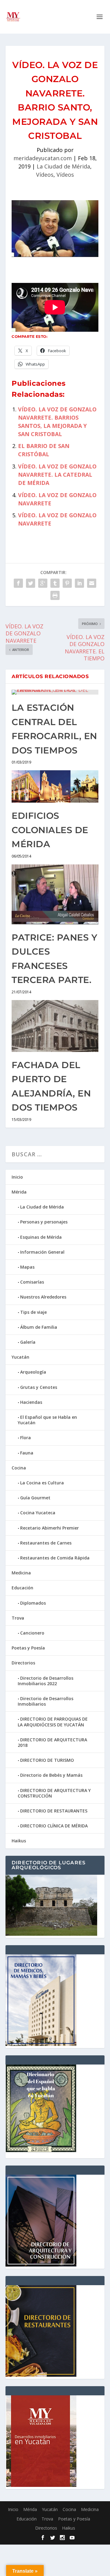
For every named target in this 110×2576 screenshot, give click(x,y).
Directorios (23, 1663)
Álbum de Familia (39, 1327)
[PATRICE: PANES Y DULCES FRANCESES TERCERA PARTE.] (55, 894)
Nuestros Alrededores (43, 1297)
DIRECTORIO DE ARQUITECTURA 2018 (52, 1742)
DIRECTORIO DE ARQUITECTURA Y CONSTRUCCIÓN (54, 1793)
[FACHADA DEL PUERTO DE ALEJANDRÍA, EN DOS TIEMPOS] (55, 1026)
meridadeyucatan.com (43, 158)
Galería (28, 1342)
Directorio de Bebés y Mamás (51, 1775)
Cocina (19, 1468)
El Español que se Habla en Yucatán (47, 1420)
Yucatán (20, 1357)
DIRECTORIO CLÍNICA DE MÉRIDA (54, 1826)
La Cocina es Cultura (42, 1483)
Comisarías (32, 1282)
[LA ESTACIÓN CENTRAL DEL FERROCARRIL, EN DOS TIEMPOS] (55, 692)
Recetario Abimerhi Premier (50, 1528)
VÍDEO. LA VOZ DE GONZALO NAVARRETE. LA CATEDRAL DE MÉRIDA (57, 475)
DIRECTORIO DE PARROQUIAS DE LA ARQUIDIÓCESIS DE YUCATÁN (53, 1722)
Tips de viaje (33, 1312)
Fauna (27, 1453)
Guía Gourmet (35, 1498)
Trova (18, 1618)
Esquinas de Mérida (41, 1237)
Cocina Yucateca (38, 1513)
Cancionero (32, 1633)
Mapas (27, 1267)
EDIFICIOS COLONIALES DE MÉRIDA (50, 830)
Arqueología (33, 1372)
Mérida (19, 1192)
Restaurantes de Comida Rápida (55, 1558)
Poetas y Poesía (28, 1648)
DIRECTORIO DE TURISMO (47, 1760)
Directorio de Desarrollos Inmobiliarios (46, 1701)
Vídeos (45, 175)
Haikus (19, 1841)
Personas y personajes (44, 1222)
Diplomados (33, 1603)
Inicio (17, 1177)
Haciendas (31, 1402)
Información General (42, 1252)
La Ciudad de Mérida (63, 166)
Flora (26, 1438)
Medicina (21, 1573)
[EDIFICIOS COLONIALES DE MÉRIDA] (55, 787)
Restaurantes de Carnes (46, 1543)
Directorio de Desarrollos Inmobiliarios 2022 (46, 1681)
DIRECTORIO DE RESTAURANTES (54, 1811)
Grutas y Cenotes (39, 1387)
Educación (22, 1588)
